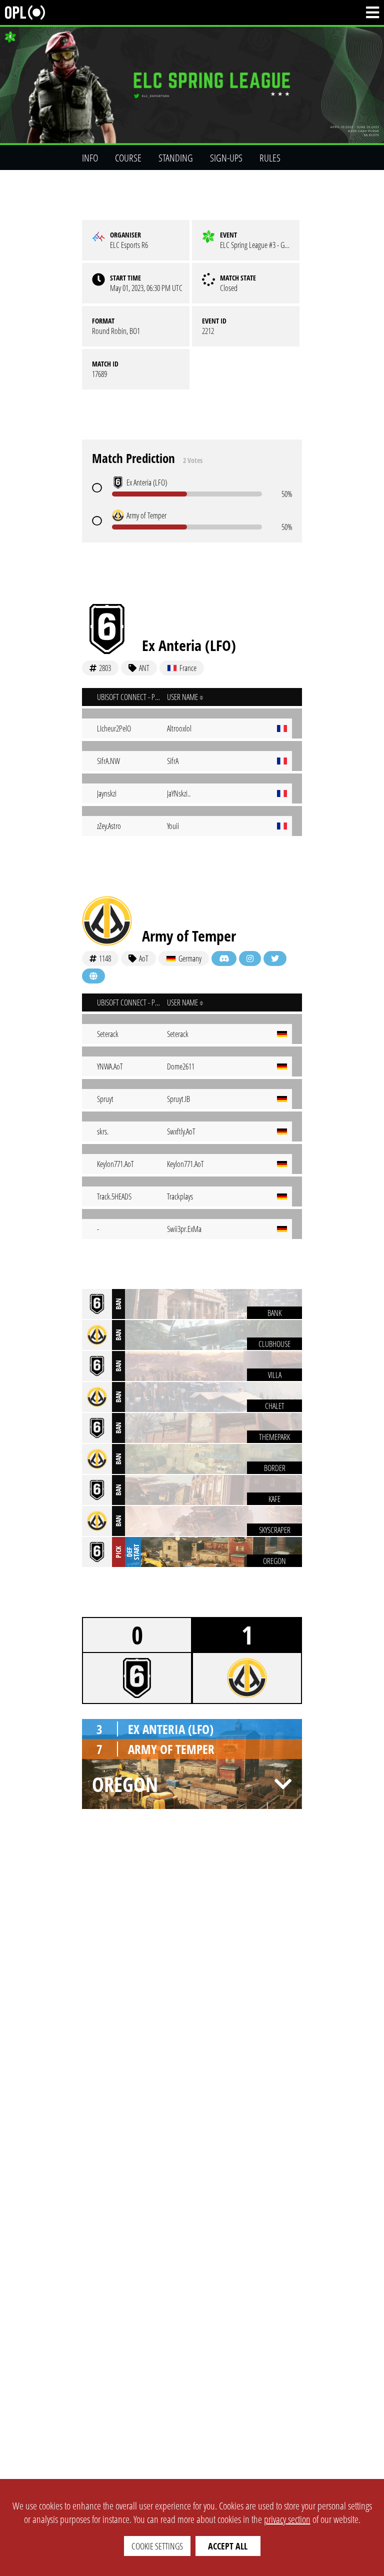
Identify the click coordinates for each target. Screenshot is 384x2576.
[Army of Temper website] (93, 976)
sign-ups (226, 158)
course (128, 158)
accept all (228, 2546)
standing (176, 158)
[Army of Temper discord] (224, 958)
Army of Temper (189, 936)
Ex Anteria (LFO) (189, 645)
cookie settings (157, 2546)
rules (270, 158)
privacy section (287, 2519)
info (90, 158)
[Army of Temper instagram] (250, 958)
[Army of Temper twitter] (275, 958)
